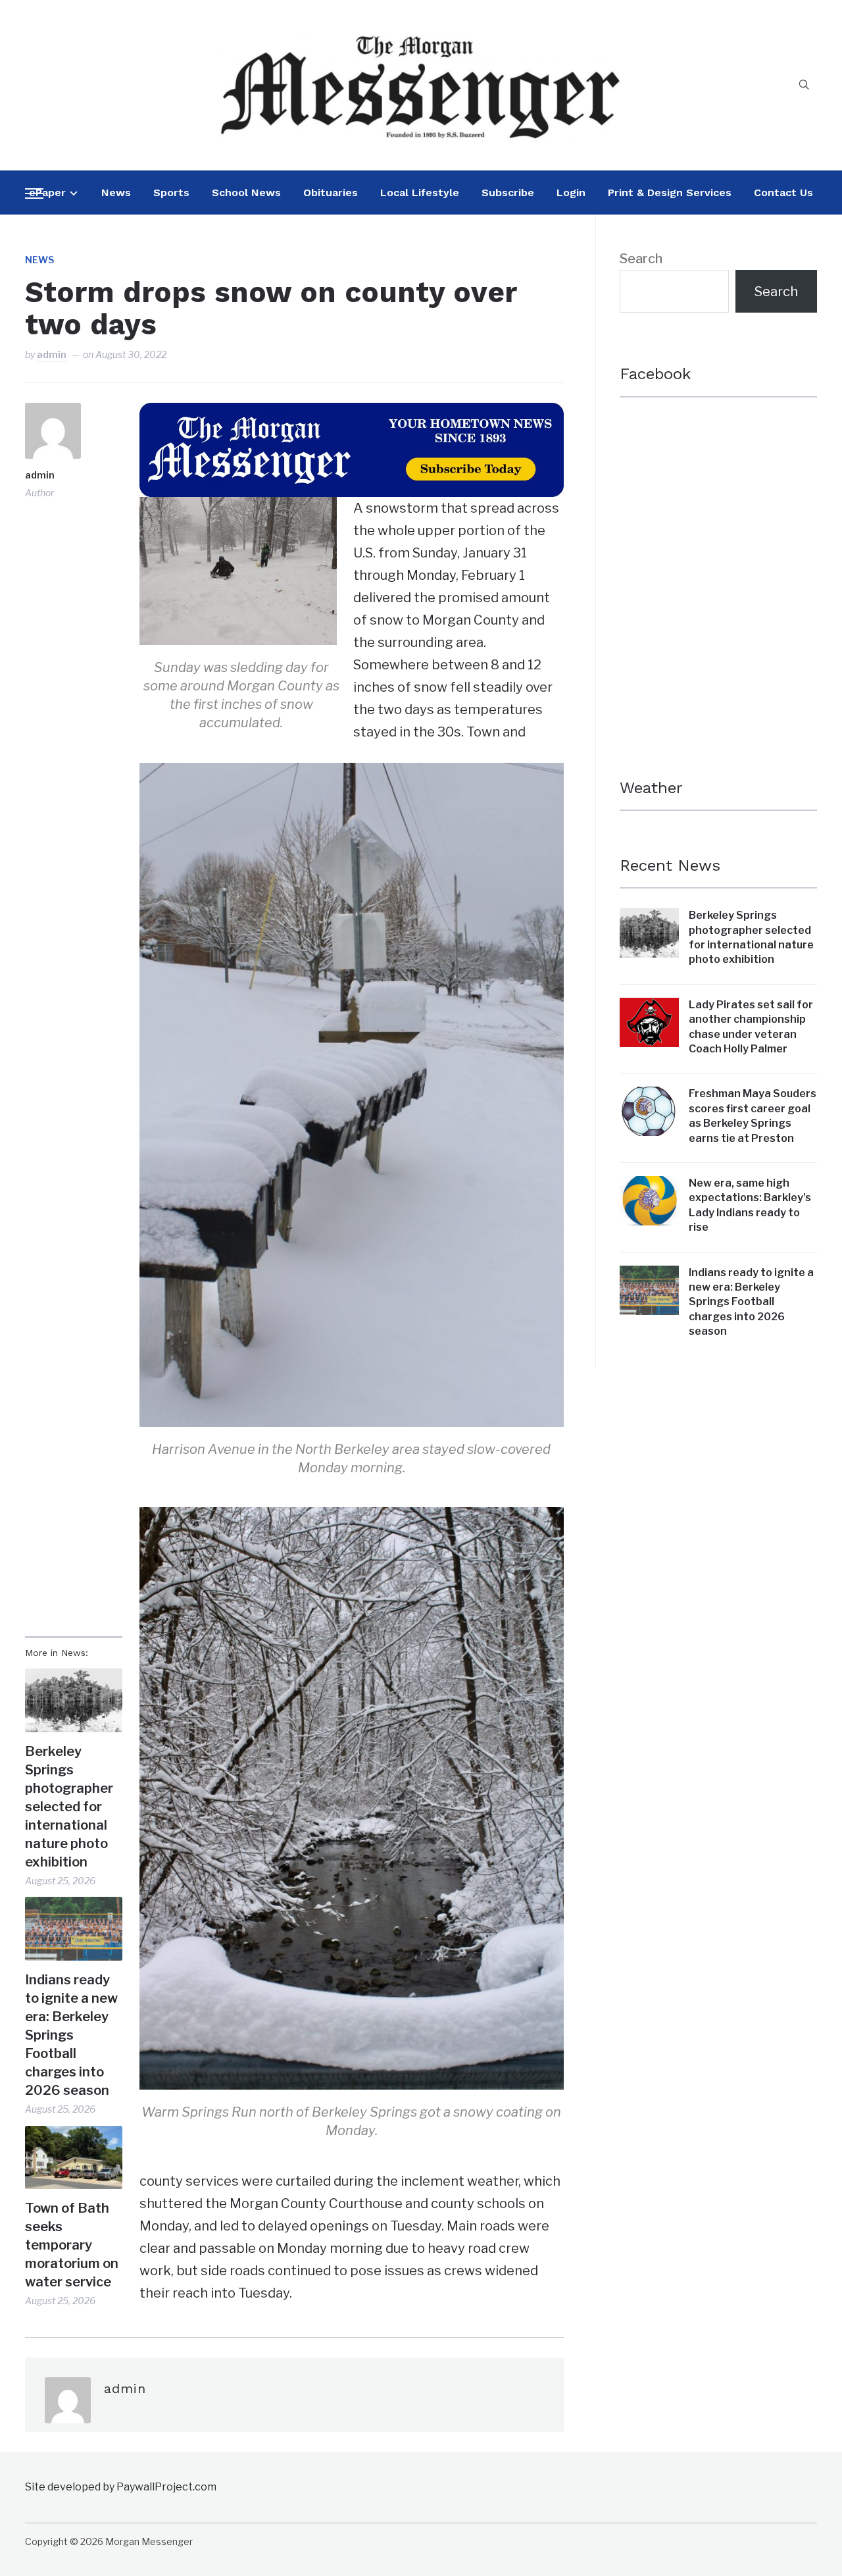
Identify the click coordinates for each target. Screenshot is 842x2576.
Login (571, 193)
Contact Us (783, 193)
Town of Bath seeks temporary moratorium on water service (72, 2245)
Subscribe (508, 193)
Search (641, 259)
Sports (171, 193)
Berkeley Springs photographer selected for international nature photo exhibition (69, 1807)
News (116, 193)
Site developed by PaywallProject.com (121, 2487)
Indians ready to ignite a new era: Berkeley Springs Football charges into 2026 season (71, 2035)
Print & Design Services (670, 193)
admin (52, 354)
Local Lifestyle (420, 193)
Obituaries (331, 193)
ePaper (47, 193)
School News (246, 193)
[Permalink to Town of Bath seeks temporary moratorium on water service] (73, 2158)
